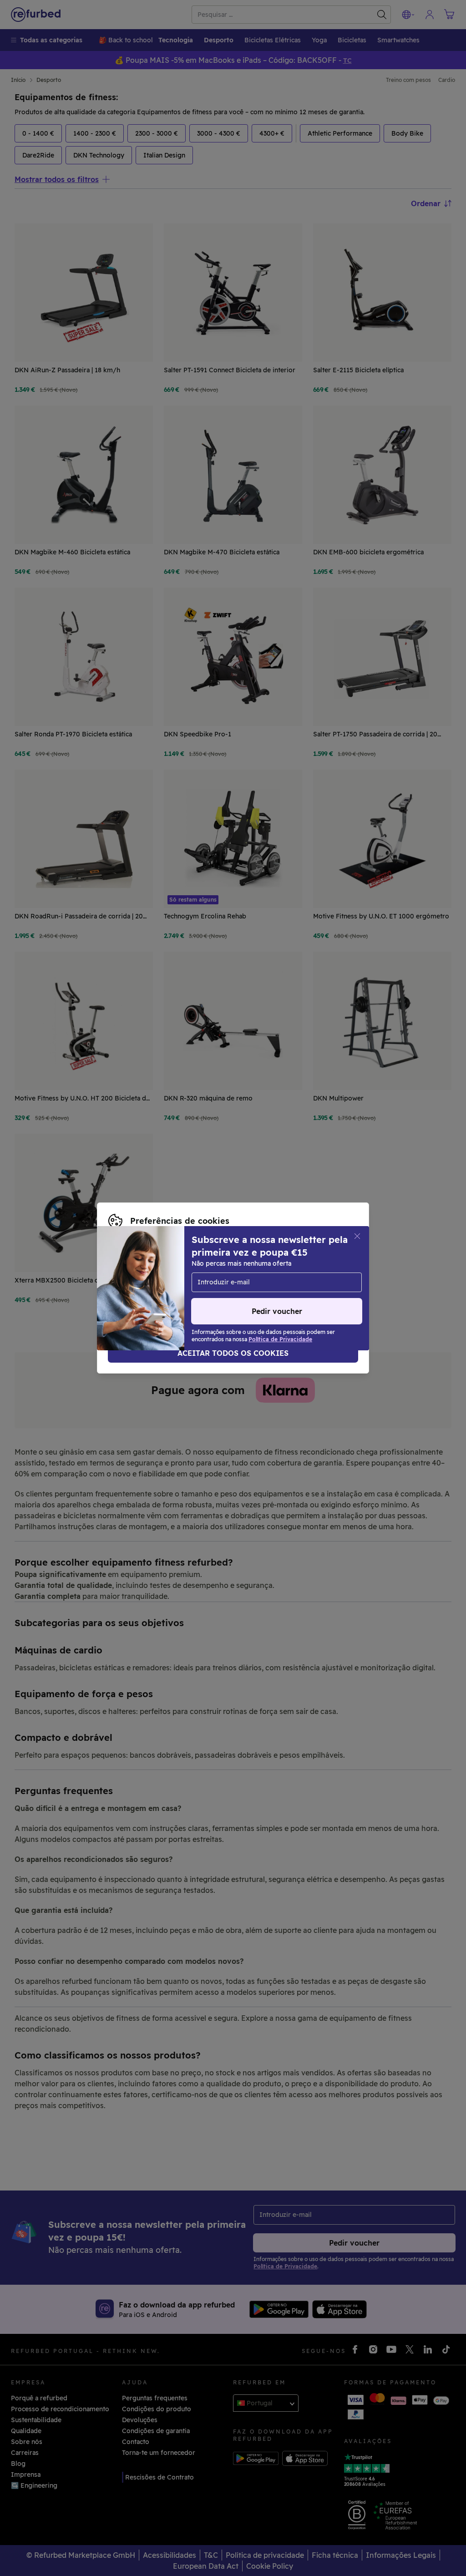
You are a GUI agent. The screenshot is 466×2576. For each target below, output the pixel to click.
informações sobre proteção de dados (208, 1278)
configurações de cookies (244, 1269)
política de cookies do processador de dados (179, 1288)
